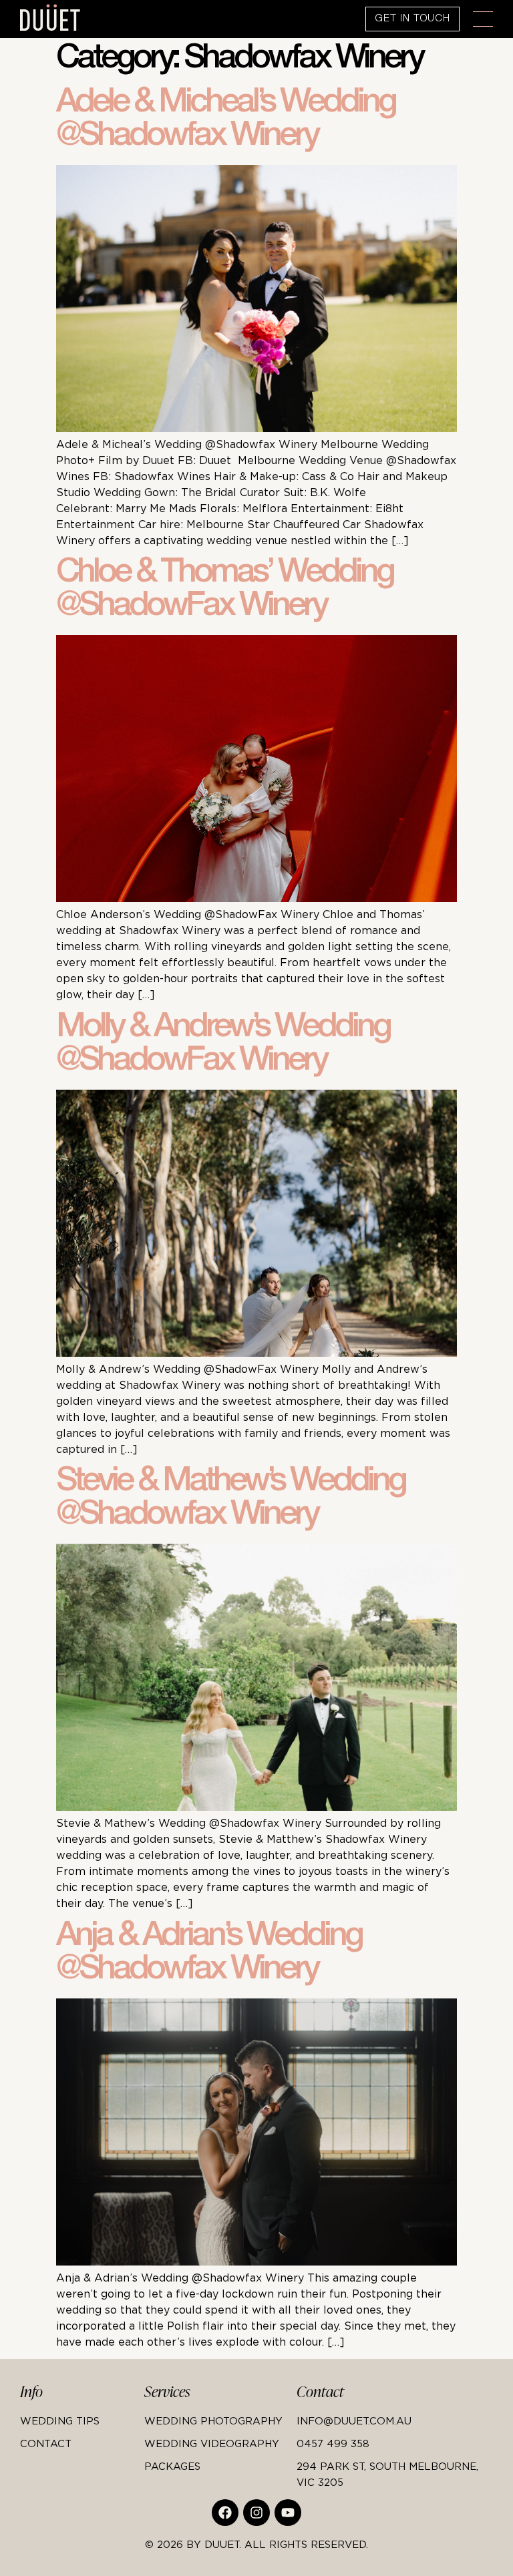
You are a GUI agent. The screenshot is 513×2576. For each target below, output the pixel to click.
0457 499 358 (333, 2443)
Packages (172, 2466)
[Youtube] (288, 2513)
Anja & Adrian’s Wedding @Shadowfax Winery (209, 1954)
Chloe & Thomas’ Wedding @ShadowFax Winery (224, 591)
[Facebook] (225, 2513)
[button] (483, 19)
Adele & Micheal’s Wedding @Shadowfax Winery (225, 121)
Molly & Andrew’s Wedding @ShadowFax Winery (223, 1046)
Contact (46, 2443)
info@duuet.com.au (354, 2420)
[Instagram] (256, 2513)
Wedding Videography (212, 2443)
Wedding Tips (60, 2420)
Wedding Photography (213, 2420)
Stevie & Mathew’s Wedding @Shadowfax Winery (230, 1500)
